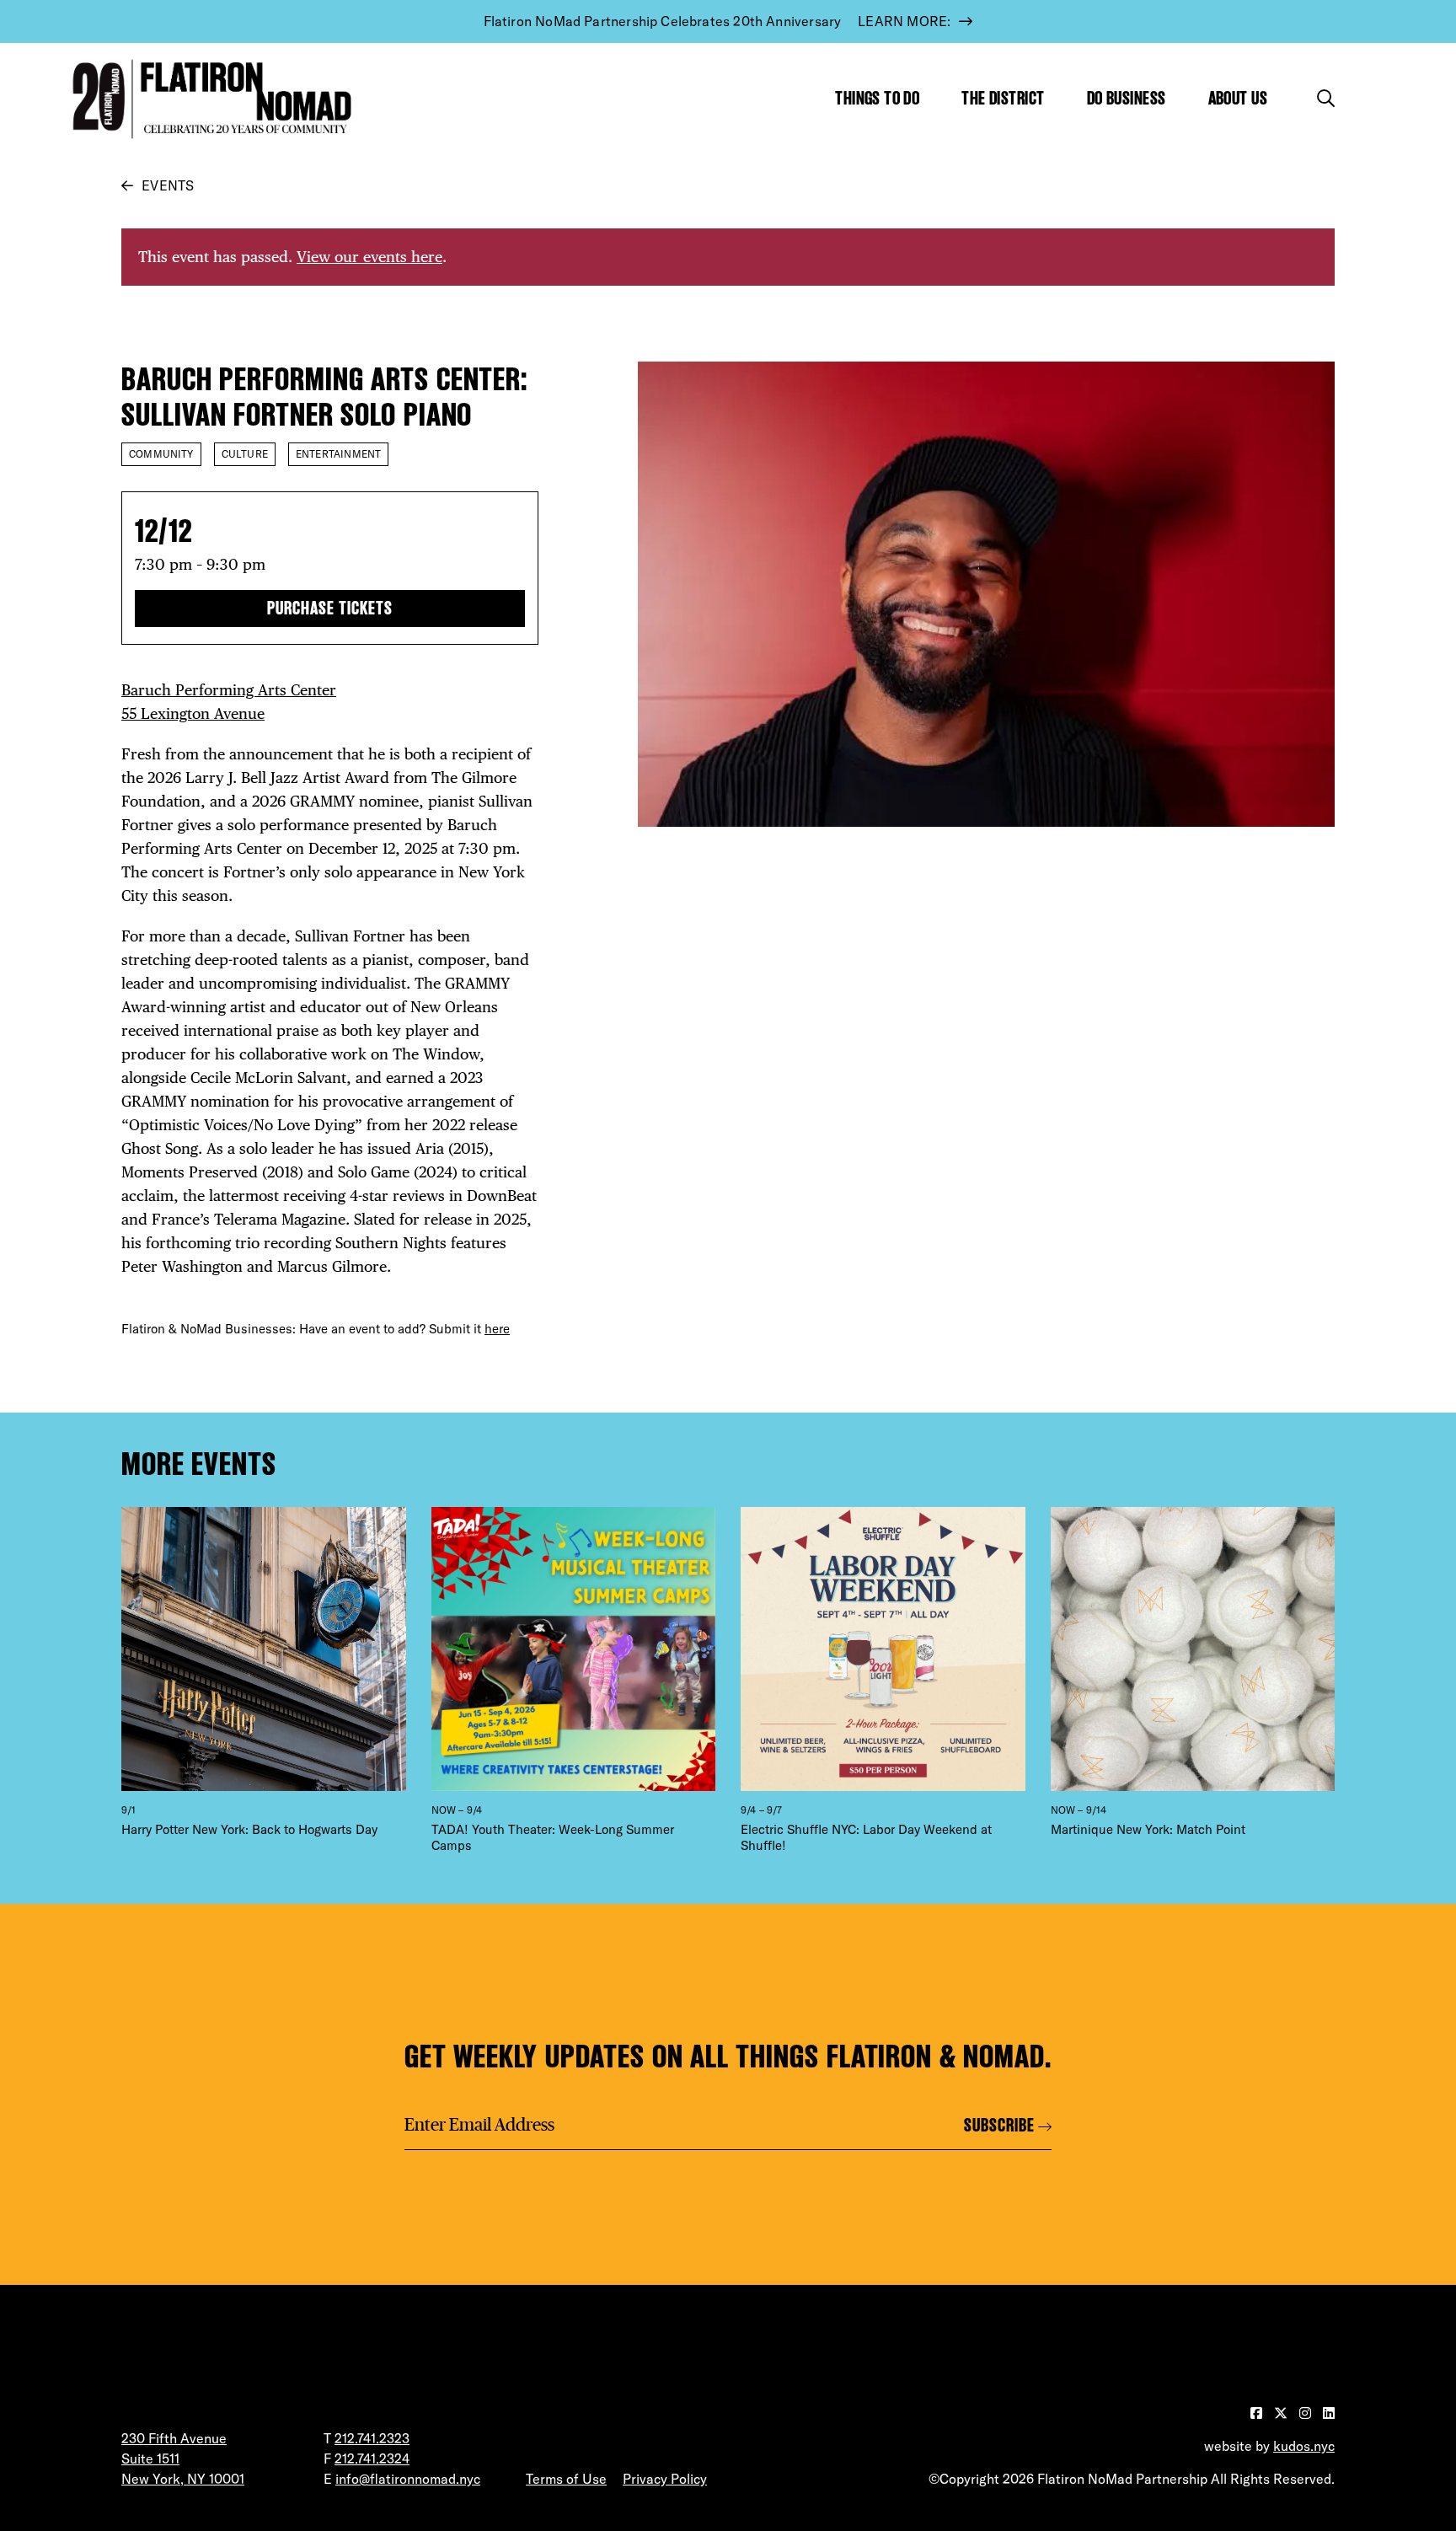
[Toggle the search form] (1326, 98)
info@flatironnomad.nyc (408, 2479)
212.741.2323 (372, 2438)
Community (161, 454)
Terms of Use (566, 2479)
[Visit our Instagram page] (1307, 2413)
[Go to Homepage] (208, 99)
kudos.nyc (1304, 2446)
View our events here (369, 257)
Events (168, 185)
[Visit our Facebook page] (1258, 2413)
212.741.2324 (372, 2459)
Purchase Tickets (329, 608)
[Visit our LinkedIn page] (1329, 2413)
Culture (245, 454)
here (497, 1329)
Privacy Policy (665, 2479)
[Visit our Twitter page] (1282, 2413)
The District (1003, 98)
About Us (1238, 98)
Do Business (1127, 98)
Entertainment (338, 454)
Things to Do (877, 98)
